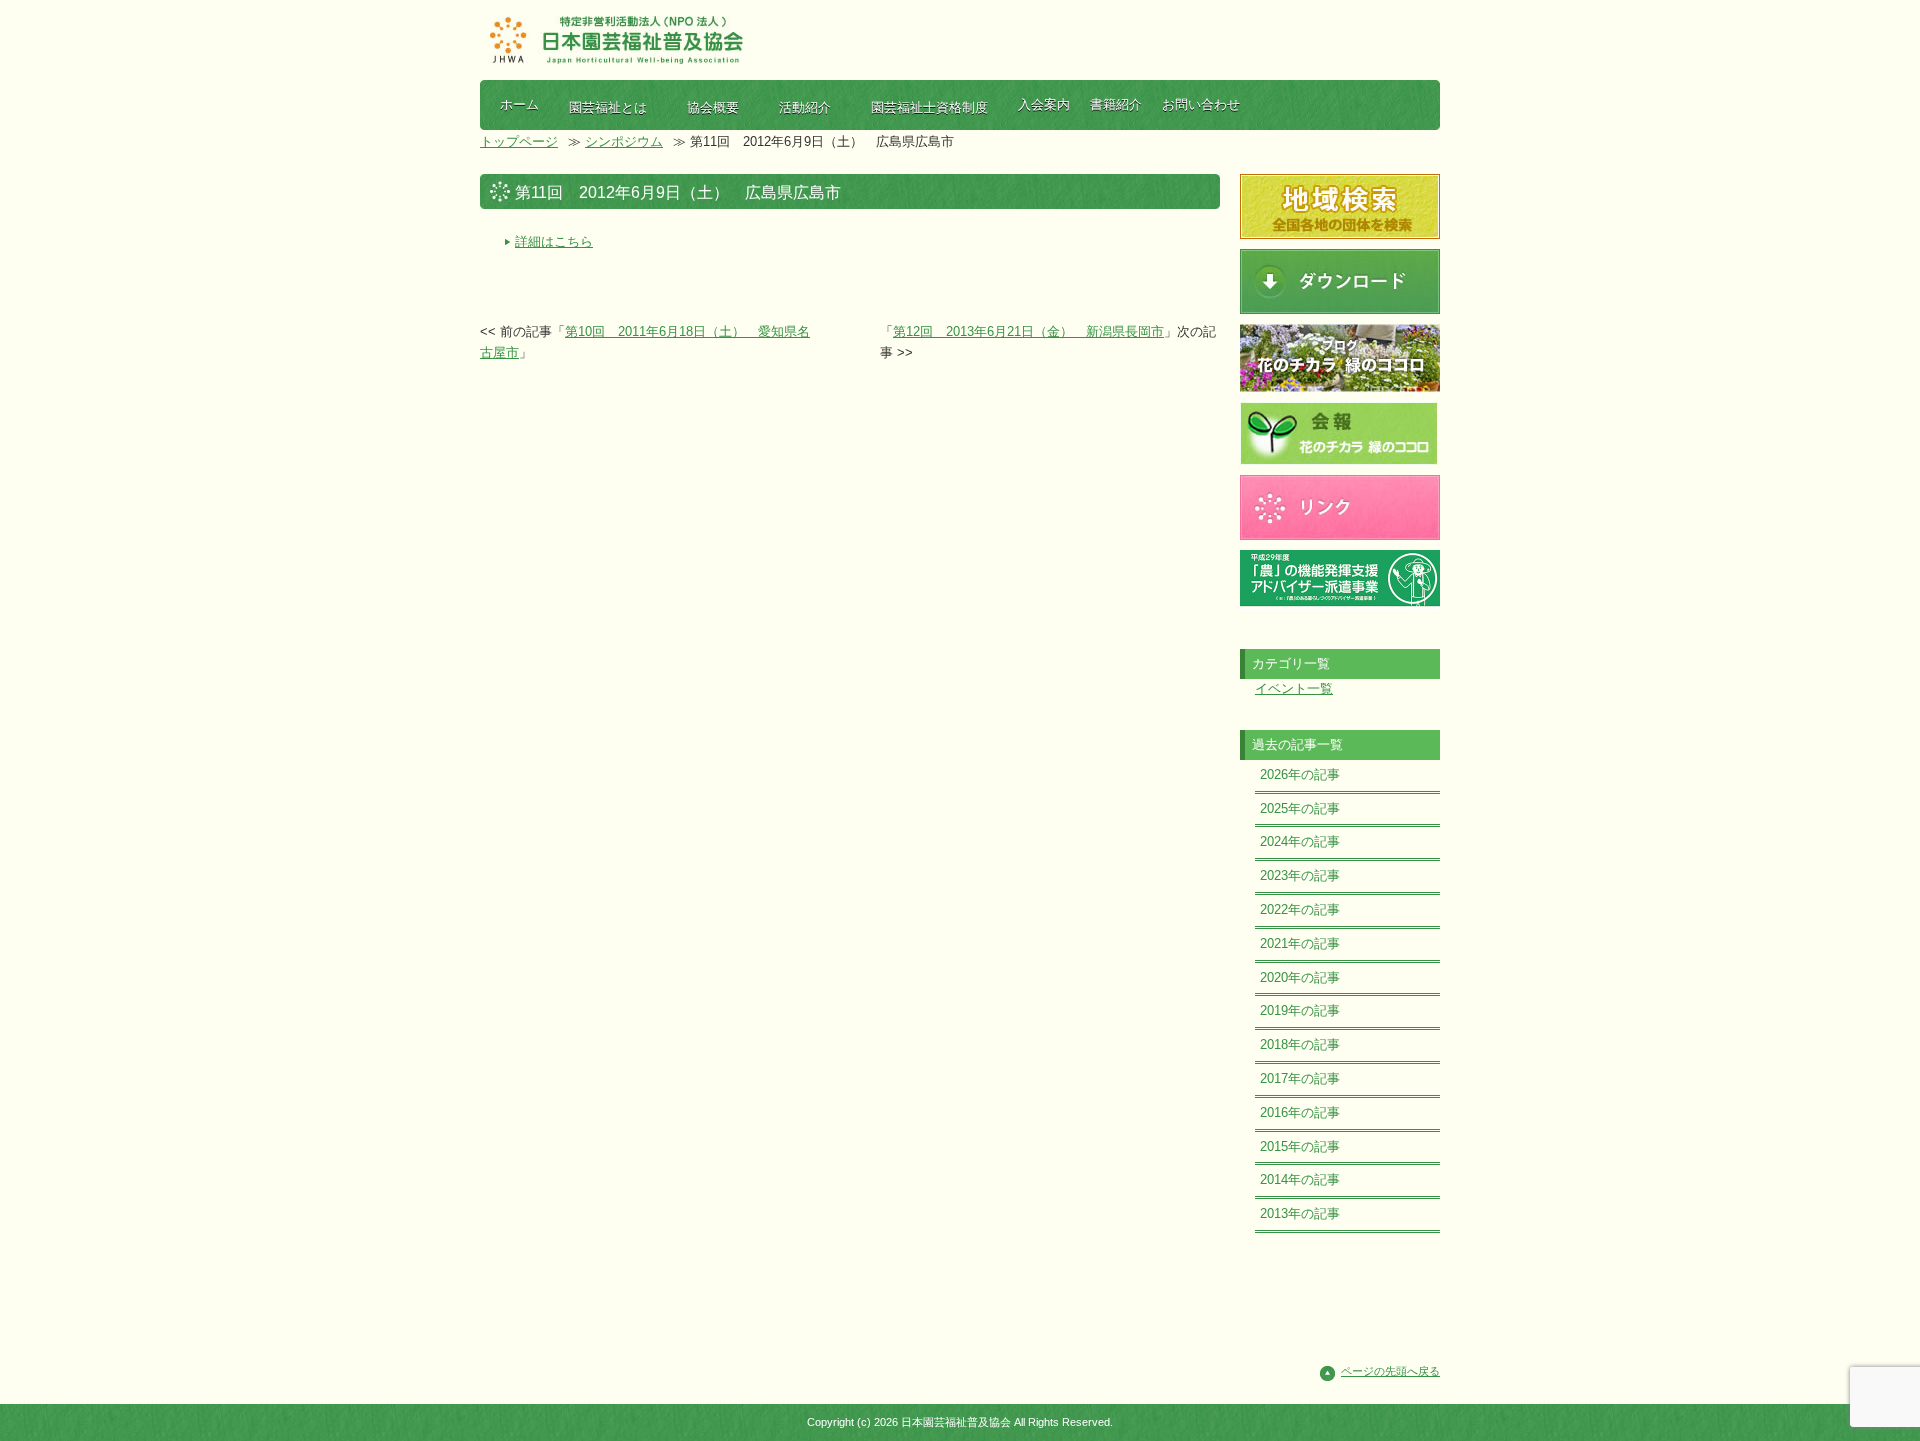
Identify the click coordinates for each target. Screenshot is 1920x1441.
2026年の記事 (1300, 774)
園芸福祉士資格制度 (929, 107)
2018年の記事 (1300, 1044)
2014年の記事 (1300, 1179)
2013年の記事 (1300, 1213)
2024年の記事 (1300, 841)
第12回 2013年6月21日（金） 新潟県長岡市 (1028, 331)
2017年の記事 (1300, 1078)
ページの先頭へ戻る (1390, 1371)
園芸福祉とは (608, 107)
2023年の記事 (1300, 875)
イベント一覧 (1294, 688)
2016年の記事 (1300, 1112)
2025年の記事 (1300, 808)
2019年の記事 (1300, 1010)
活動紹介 (805, 107)
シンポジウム (624, 141)
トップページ (519, 141)
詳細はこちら (554, 241)
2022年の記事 (1300, 909)
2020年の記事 (1300, 977)
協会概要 (713, 107)
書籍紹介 (1116, 104)
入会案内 (1044, 104)
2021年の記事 (1300, 943)
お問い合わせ (1201, 104)
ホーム (519, 104)
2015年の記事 (1300, 1146)
